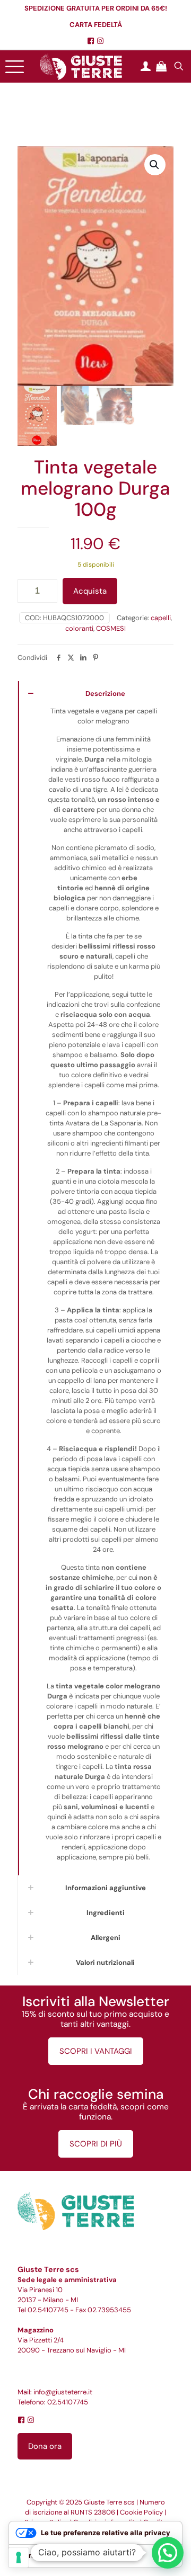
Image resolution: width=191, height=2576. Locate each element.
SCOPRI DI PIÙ (96, 2144)
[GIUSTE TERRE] (81, 66)
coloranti (79, 628)
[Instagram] (100, 41)
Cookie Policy (141, 2512)
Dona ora (45, 2446)
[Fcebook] (91, 41)
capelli (161, 618)
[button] (155, 165)
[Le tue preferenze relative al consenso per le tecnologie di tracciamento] (19, 2557)
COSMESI (111, 628)
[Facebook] (21, 2420)
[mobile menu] (14, 66)
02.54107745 (48, 2310)
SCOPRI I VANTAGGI (96, 2051)
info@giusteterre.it (63, 2392)
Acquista (90, 591)
